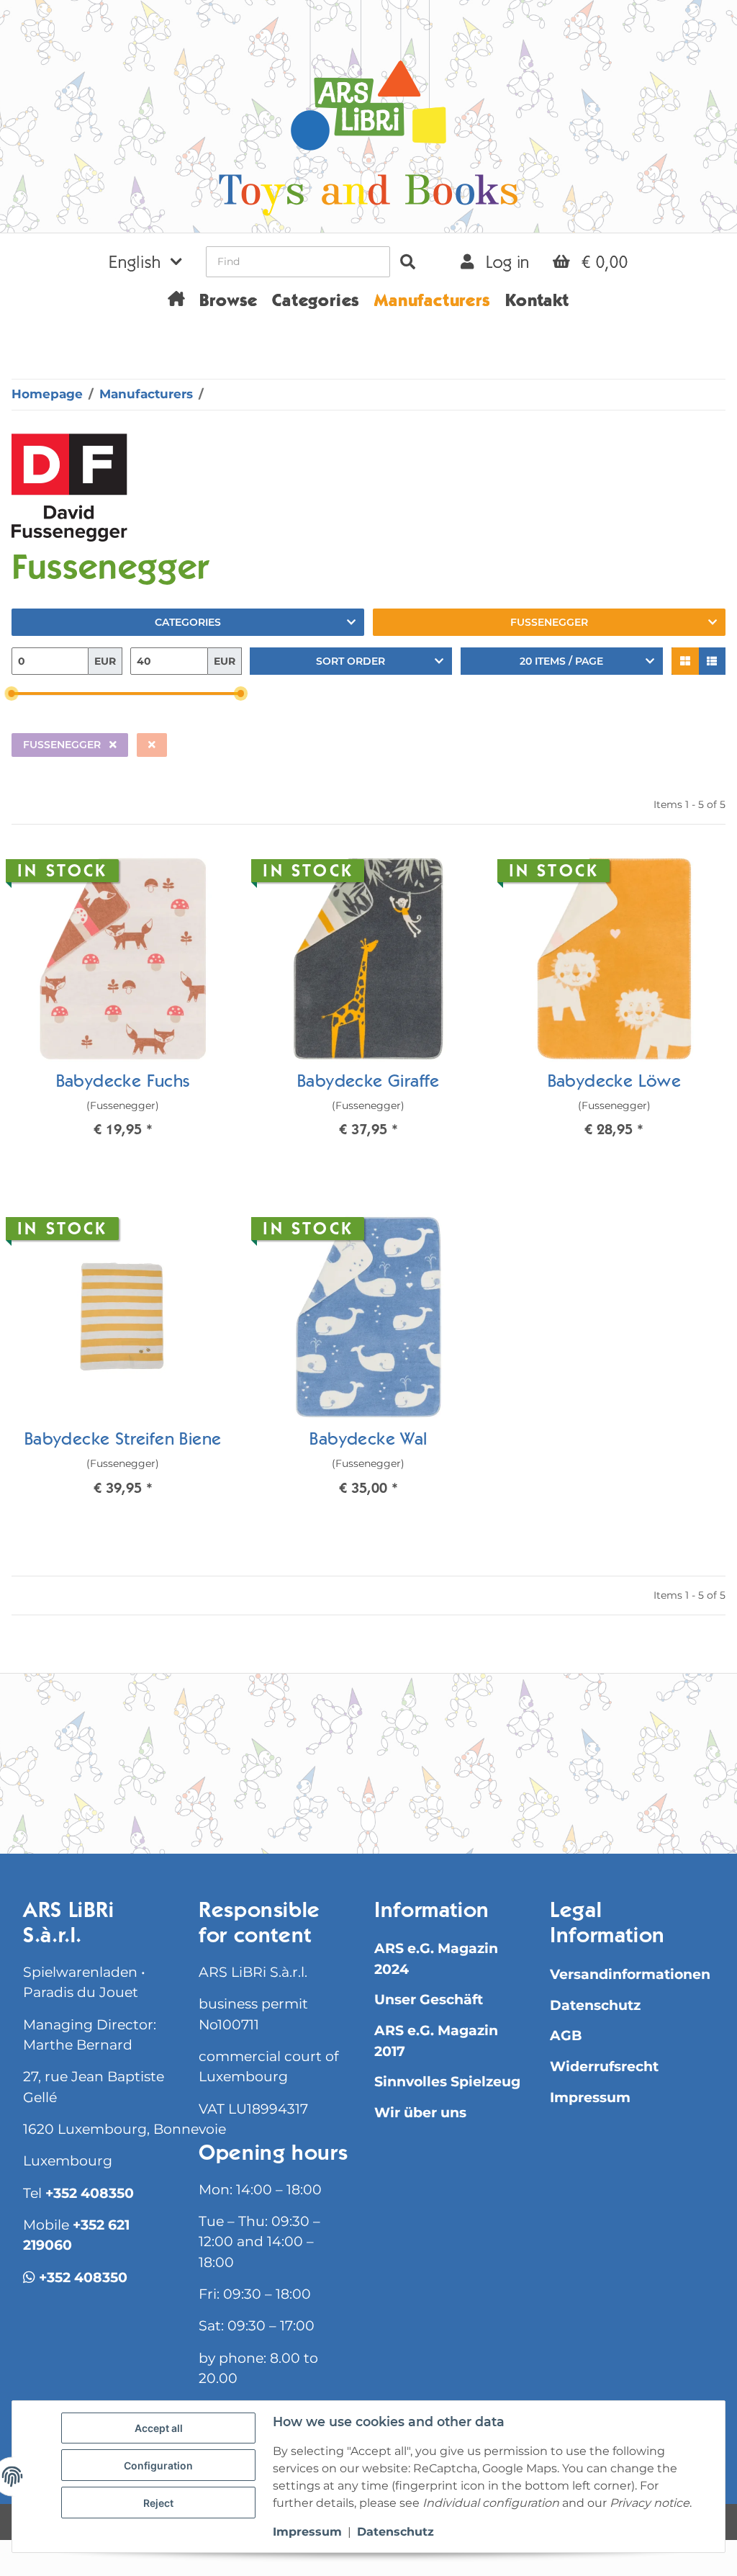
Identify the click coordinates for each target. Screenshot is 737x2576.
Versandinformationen (630, 1974)
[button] (145, 261)
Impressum (590, 2097)
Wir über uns (420, 2113)
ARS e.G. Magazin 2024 (436, 1958)
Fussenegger (549, 622)
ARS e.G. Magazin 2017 (436, 2041)
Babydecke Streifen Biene (123, 1441)
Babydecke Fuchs (123, 1083)
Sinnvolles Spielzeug (447, 2082)
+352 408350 (90, 2193)
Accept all (159, 2428)
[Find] (408, 262)
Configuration (158, 2465)
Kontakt (537, 302)
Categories (188, 622)
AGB (566, 2036)
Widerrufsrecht (604, 2066)
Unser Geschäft (429, 2000)
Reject (158, 2503)
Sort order (351, 661)
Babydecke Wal (368, 1441)
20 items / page (561, 661)
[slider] (12, 694)
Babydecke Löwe (615, 1083)
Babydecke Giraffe (368, 1083)
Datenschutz (595, 2005)
